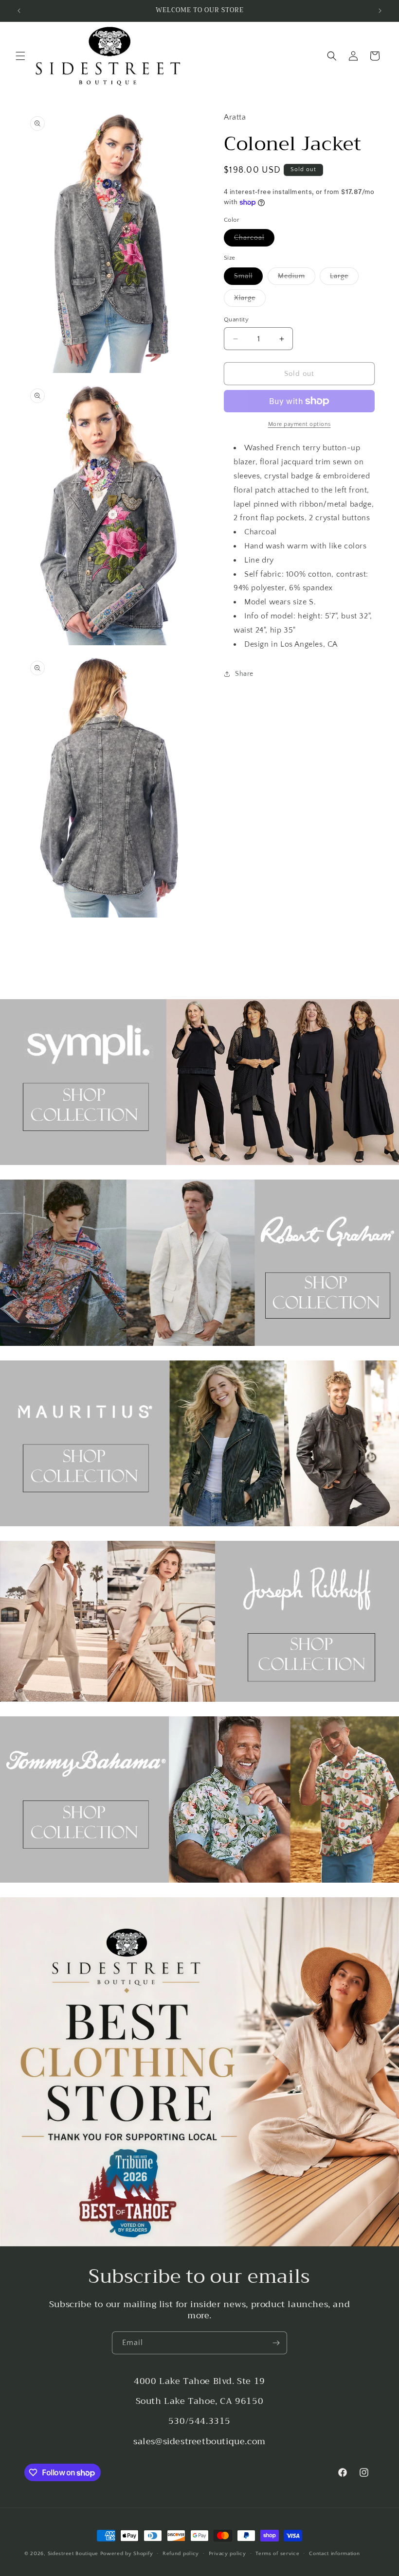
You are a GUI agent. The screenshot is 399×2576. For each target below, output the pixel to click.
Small (248, 278)
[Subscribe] (276, 2343)
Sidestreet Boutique (73, 2554)
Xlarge (250, 300)
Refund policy (181, 2554)
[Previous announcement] (19, 11)
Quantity (236, 319)
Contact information (334, 2554)
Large (344, 278)
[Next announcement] (380, 11)
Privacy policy (227, 2554)
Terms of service (277, 2554)
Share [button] (244, 674)
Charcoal (254, 240)
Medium (297, 278)
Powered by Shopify (127, 2554)
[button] (20, 56)
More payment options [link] (299, 424)
